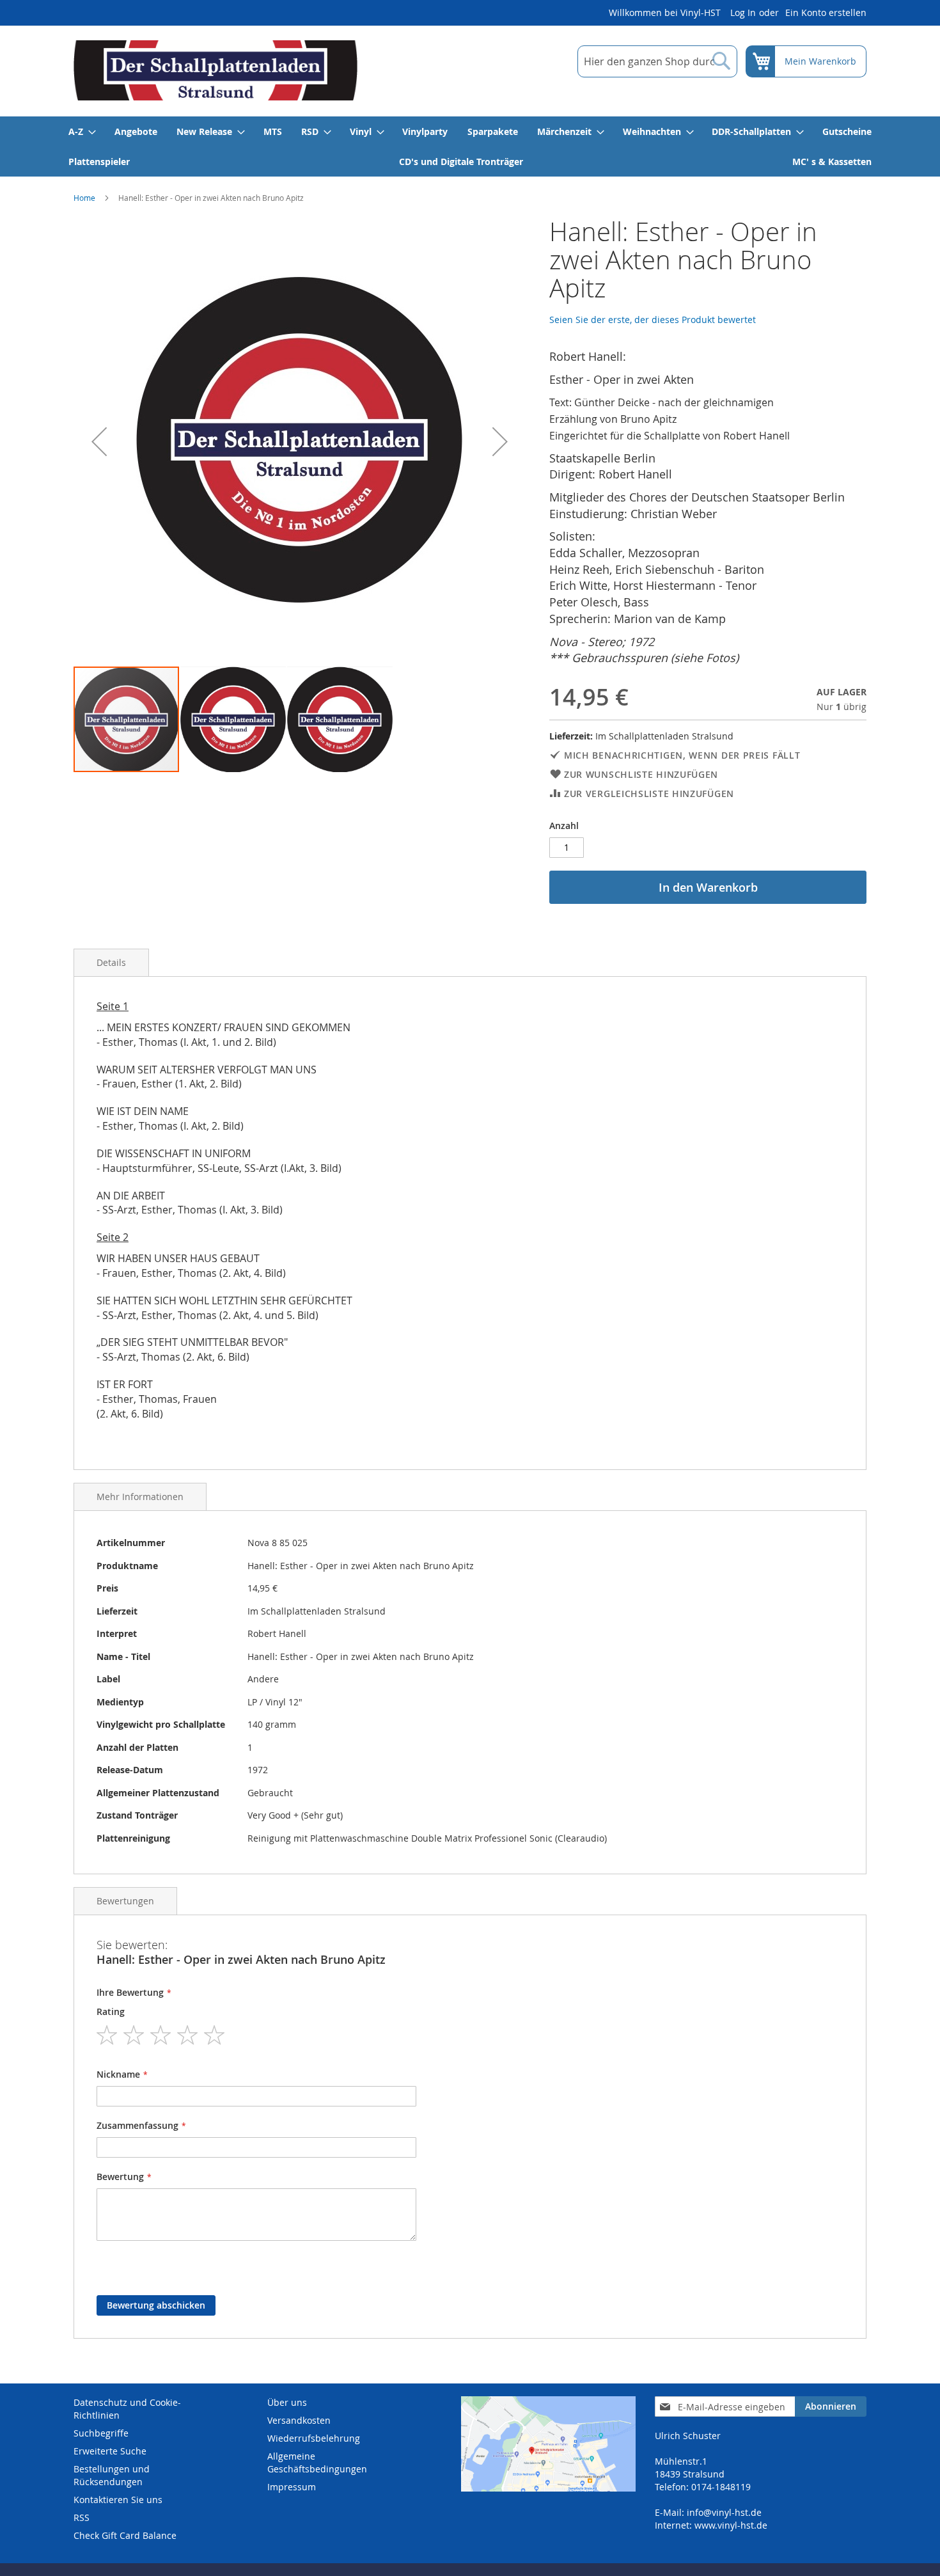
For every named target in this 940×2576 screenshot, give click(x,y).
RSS (82, 2517)
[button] (99, 441)
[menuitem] (82, 131)
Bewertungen (125, 1901)
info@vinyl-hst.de (724, 2512)
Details (111, 962)
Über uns (287, 2402)
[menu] (470, 146)
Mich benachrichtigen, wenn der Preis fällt (682, 755)
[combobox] (657, 61)
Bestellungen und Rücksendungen (112, 2475)
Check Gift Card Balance (125, 2535)
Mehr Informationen (140, 1497)
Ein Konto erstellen (826, 12)
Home (84, 198)
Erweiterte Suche (110, 2451)
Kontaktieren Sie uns (118, 2500)
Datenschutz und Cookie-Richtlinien (127, 2409)
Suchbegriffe (101, 2433)
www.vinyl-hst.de (731, 2525)
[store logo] (215, 70)
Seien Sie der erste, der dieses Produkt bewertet (653, 320)
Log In (743, 12)
